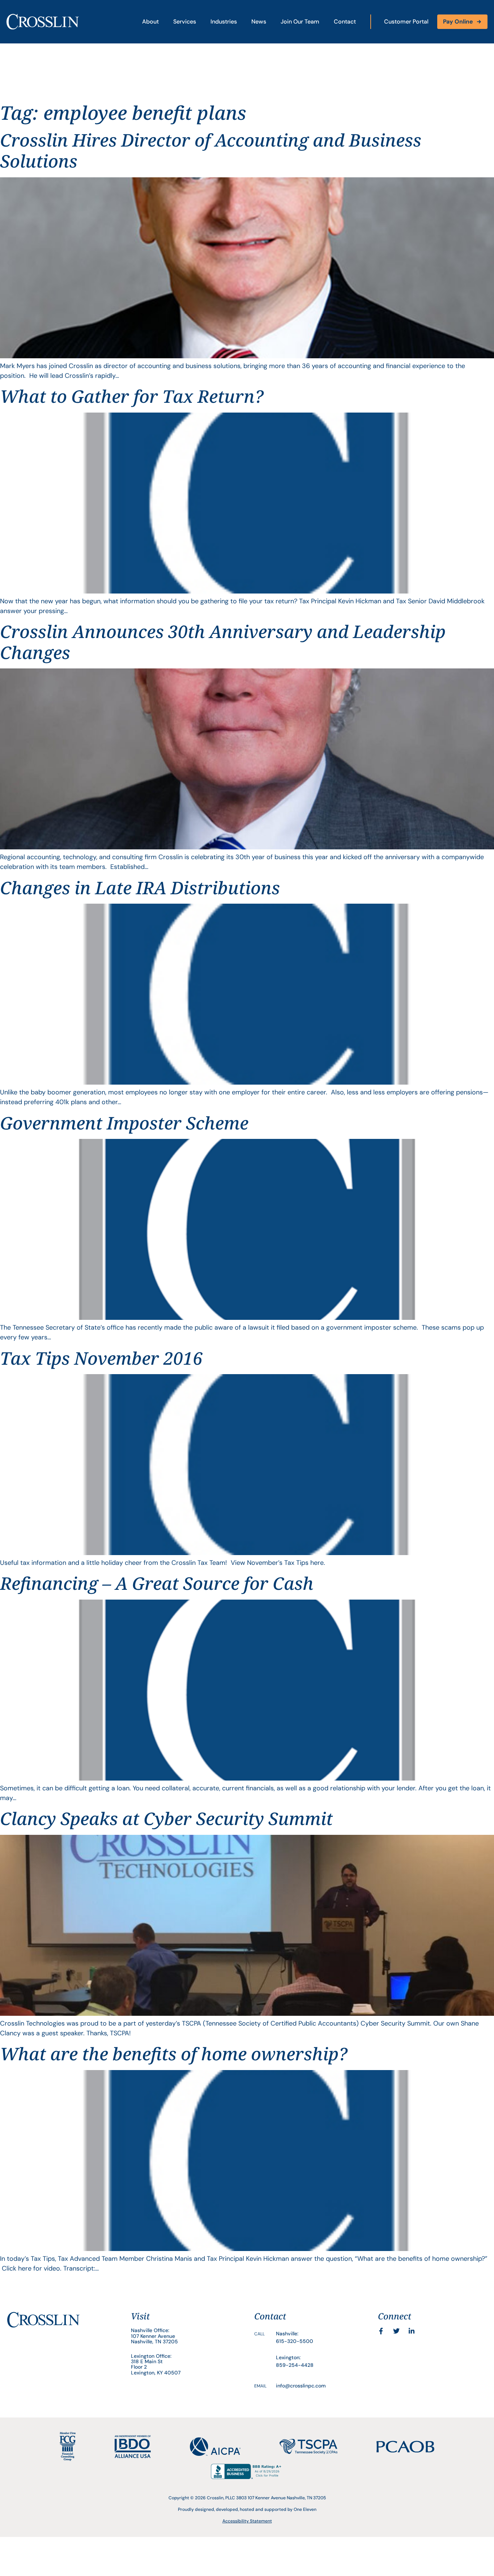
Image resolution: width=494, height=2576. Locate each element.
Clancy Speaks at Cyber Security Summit (166, 1818)
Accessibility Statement (247, 2521)
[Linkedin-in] (412, 2331)
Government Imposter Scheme (124, 1123)
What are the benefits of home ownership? (174, 2054)
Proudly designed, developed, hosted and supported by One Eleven (247, 2509)
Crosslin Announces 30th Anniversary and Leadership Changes (223, 642)
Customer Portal (406, 22)
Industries (224, 22)
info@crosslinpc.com (301, 2386)
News (259, 22)
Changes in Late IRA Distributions (140, 888)
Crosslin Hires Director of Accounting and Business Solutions (211, 150)
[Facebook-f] (381, 2331)
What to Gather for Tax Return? (132, 396)
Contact (345, 22)
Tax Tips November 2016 (101, 1358)
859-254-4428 (295, 2365)
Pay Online (458, 22)
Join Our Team (300, 22)
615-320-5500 (295, 2341)
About (150, 22)
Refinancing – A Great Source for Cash (157, 1583)
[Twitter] (396, 2331)
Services (185, 22)
